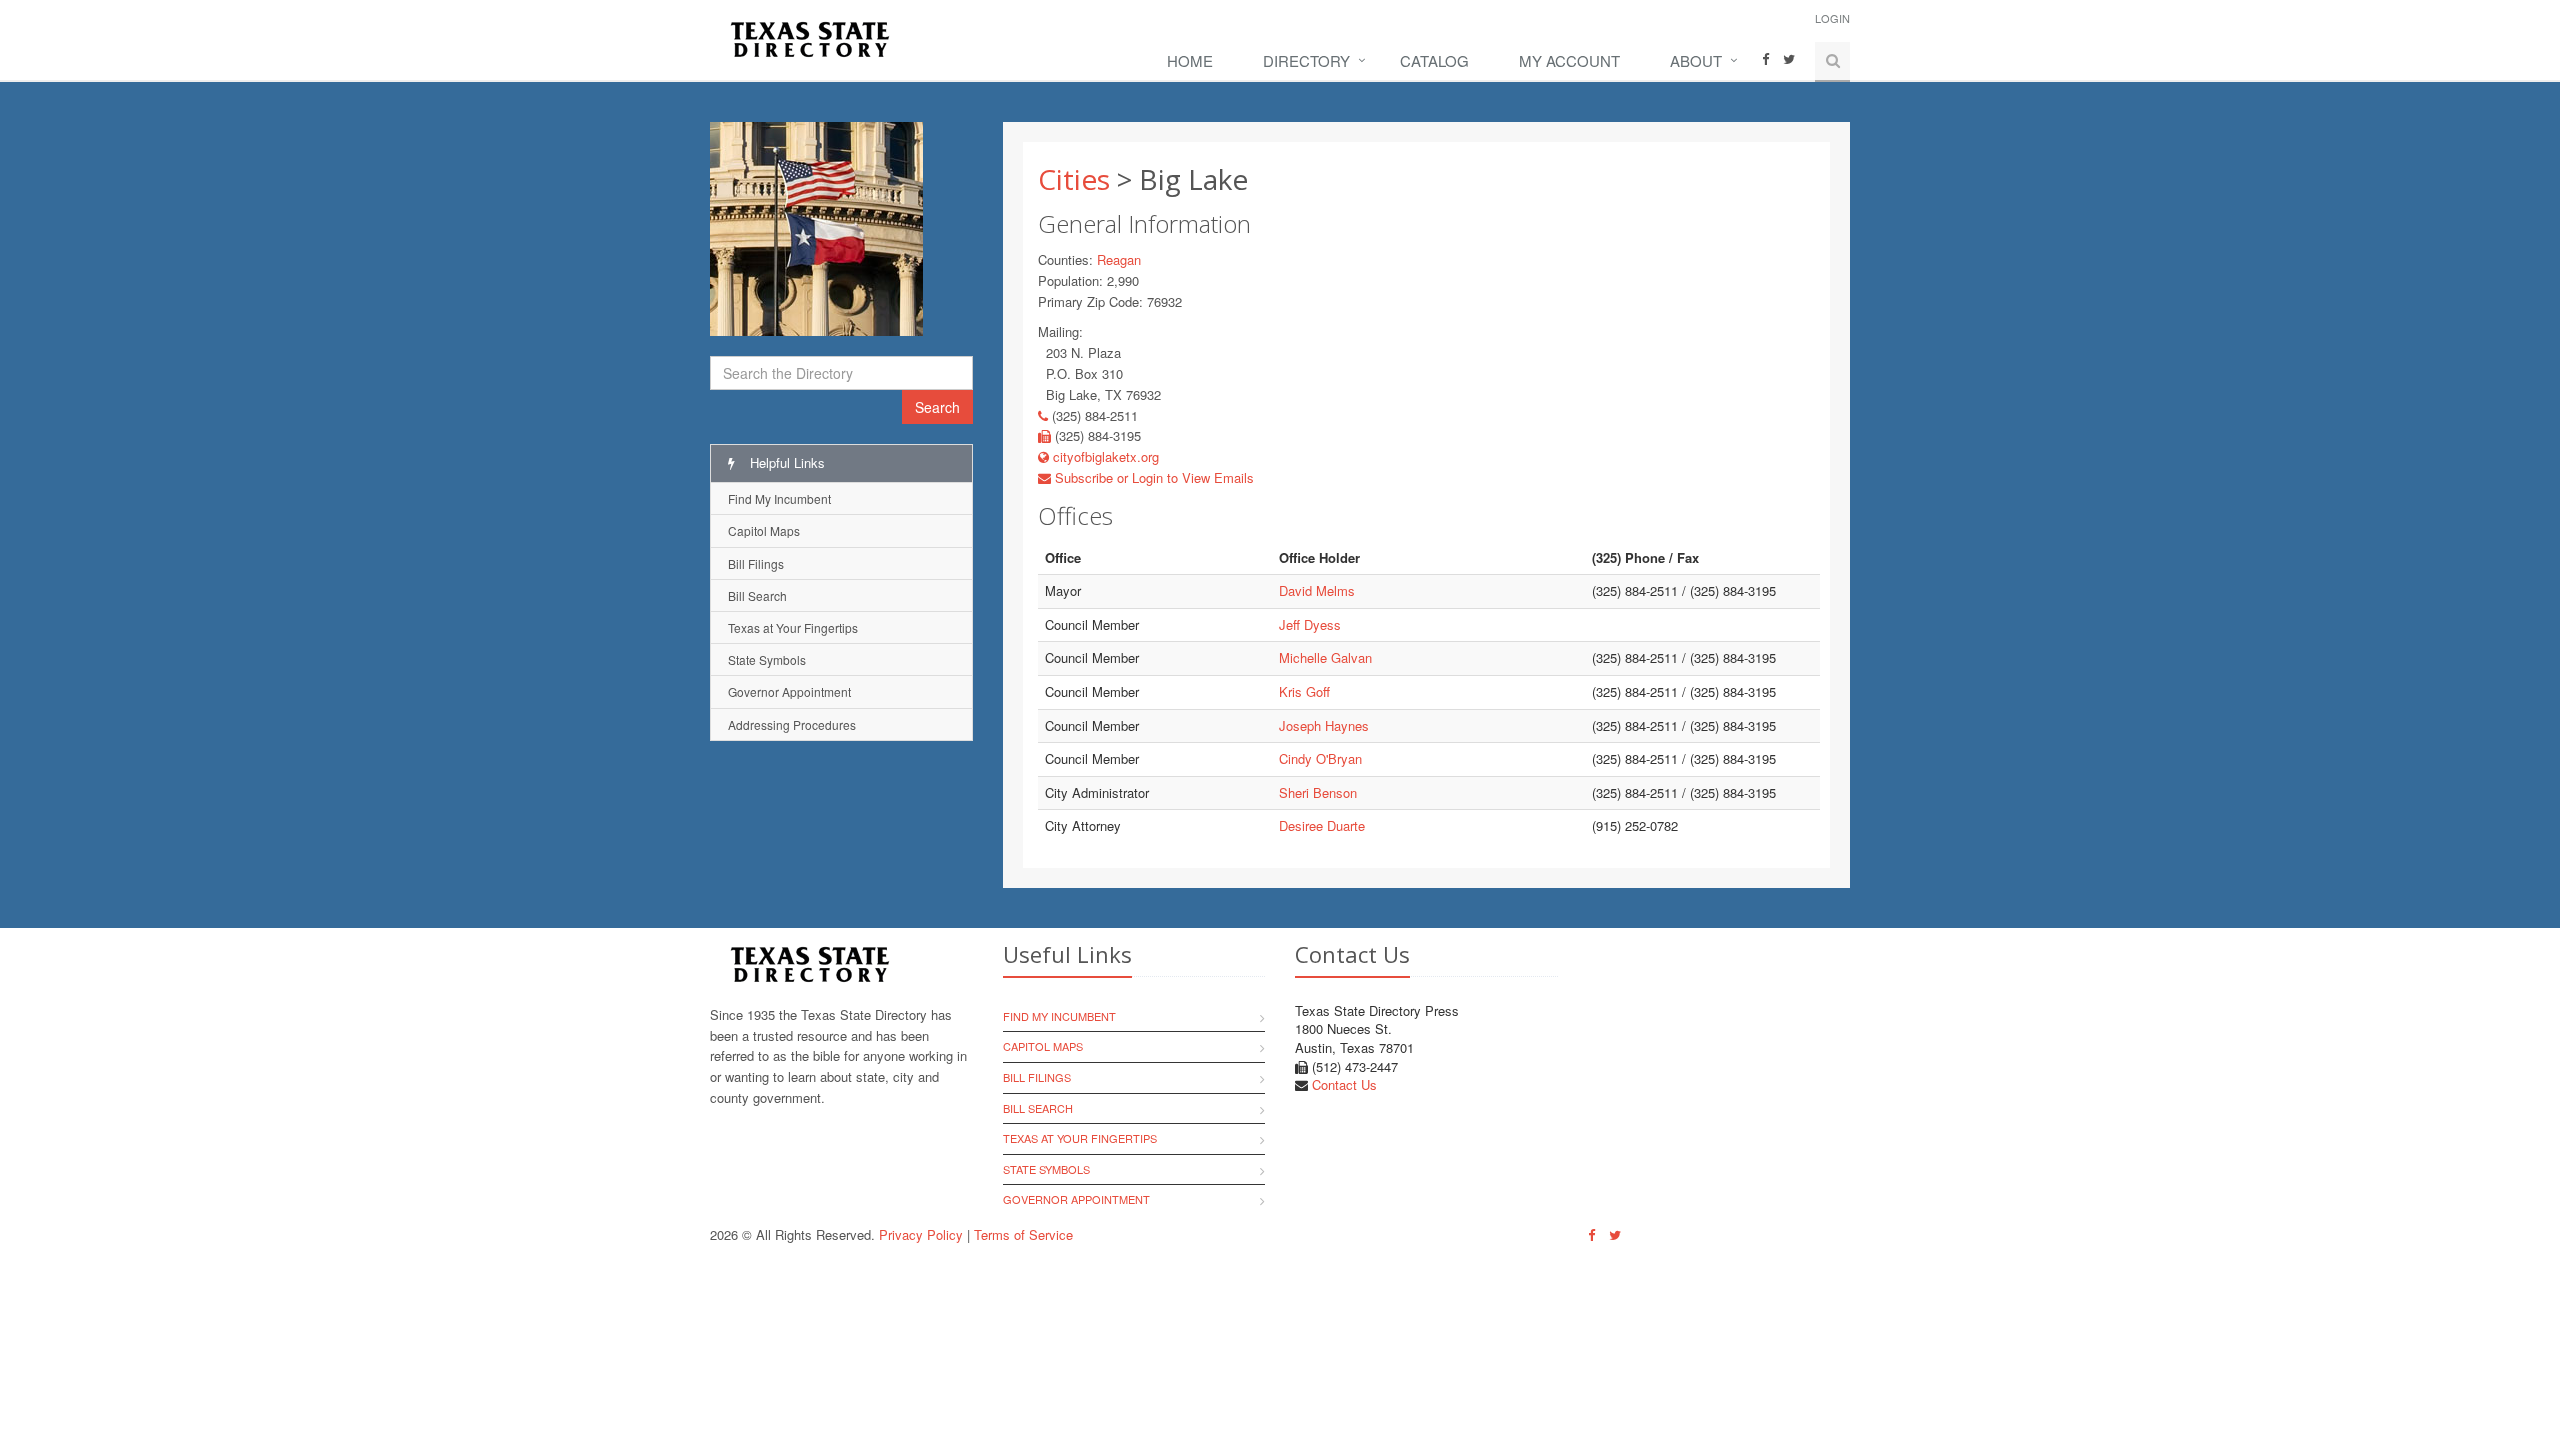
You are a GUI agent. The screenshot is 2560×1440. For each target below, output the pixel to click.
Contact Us (1344, 1084)
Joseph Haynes (1324, 725)
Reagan (1119, 259)
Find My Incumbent (779, 498)
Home (1190, 60)
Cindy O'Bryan (1320, 758)
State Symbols (767, 659)
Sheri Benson (1318, 792)
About (1696, 60)
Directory (1306, 60)
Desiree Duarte (1322, 825)
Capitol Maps (764, 530)
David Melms (1317, 590)
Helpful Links (785, 462)
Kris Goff (1304, 691)
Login (1832, 18)
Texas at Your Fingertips (793, 627)
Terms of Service (1023, 1234)
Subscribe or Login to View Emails (1152, 477)
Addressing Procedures (792, 724)
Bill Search (757, 595)
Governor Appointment (789, 691)
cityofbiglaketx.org (1104, 456)
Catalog (1434, 60)
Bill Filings (756, 563)
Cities (1074, 179)
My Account (1569, 60)
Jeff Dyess (1310, 624)
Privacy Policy (921, 1234)
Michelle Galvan (1325, 657)
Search (937, 407)
